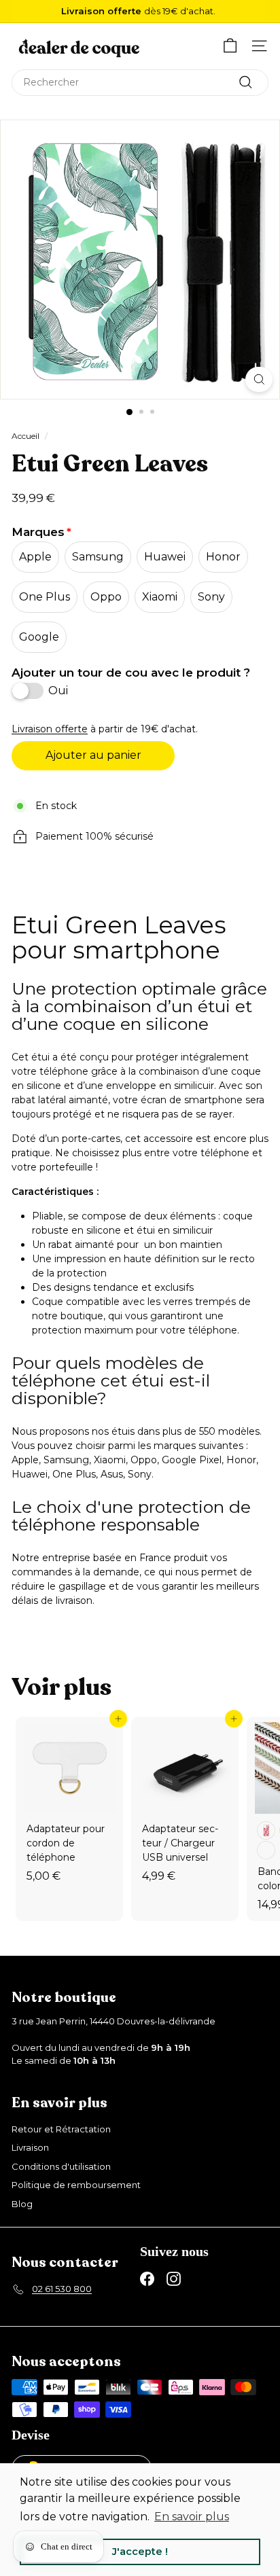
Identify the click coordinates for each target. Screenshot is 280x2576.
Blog (22, 2204)
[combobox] (140, 83)
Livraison (30, 2147)
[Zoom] (259, 379)
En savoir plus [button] (192, 2517)
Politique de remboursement (76, 2185)
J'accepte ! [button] (140, 2552)
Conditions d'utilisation (61, 2166)
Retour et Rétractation (61, 2129)
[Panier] (230, 46)
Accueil (25, 436)
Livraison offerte (50, 729)
